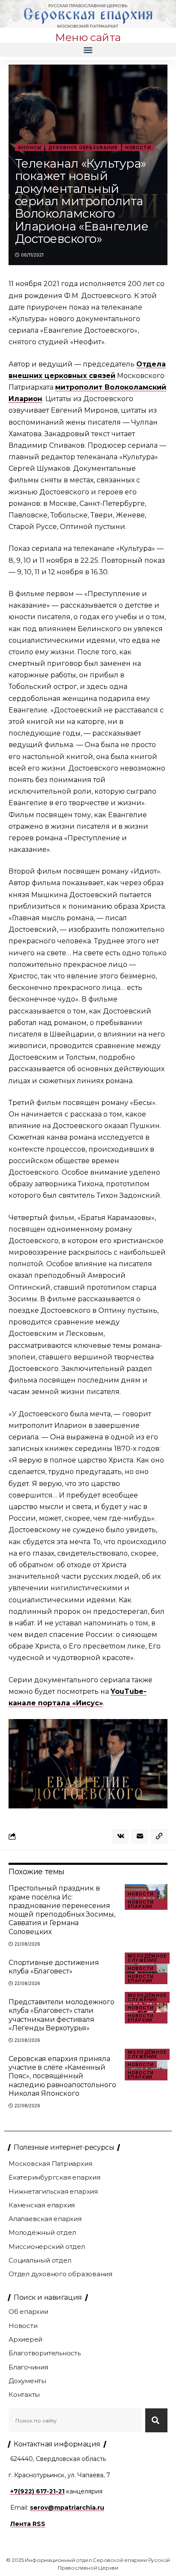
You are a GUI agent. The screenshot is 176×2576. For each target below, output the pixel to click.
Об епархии (28, 2312)
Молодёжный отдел (42, 2232)
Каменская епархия (42, 2205)
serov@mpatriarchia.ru (67, 2508)
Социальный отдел (40, 2260)
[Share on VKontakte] (120, 1836)
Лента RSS (28, 2524)
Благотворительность (45, 2353)
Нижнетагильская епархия (53, 2191)
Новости (138, 148)
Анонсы (29, 148)
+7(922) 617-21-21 (37, 2491)
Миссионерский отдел (47, 2247)
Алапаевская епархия (45, 2219)
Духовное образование (83, 148)
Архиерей (25, 2339)
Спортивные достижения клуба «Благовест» (54, 1967)
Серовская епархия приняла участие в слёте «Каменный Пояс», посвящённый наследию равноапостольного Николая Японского (62, 2076)
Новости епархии (141, 1904)
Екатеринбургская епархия (54, 2177)
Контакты (24, 2394)
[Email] (140, 1836)
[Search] (156, 2420)
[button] (88, 50)
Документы (27, 2381)
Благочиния (28, 2367)
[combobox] (75, 2420)
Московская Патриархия (50, 2164)
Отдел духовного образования (60, 2274)
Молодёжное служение (147, 1958)
